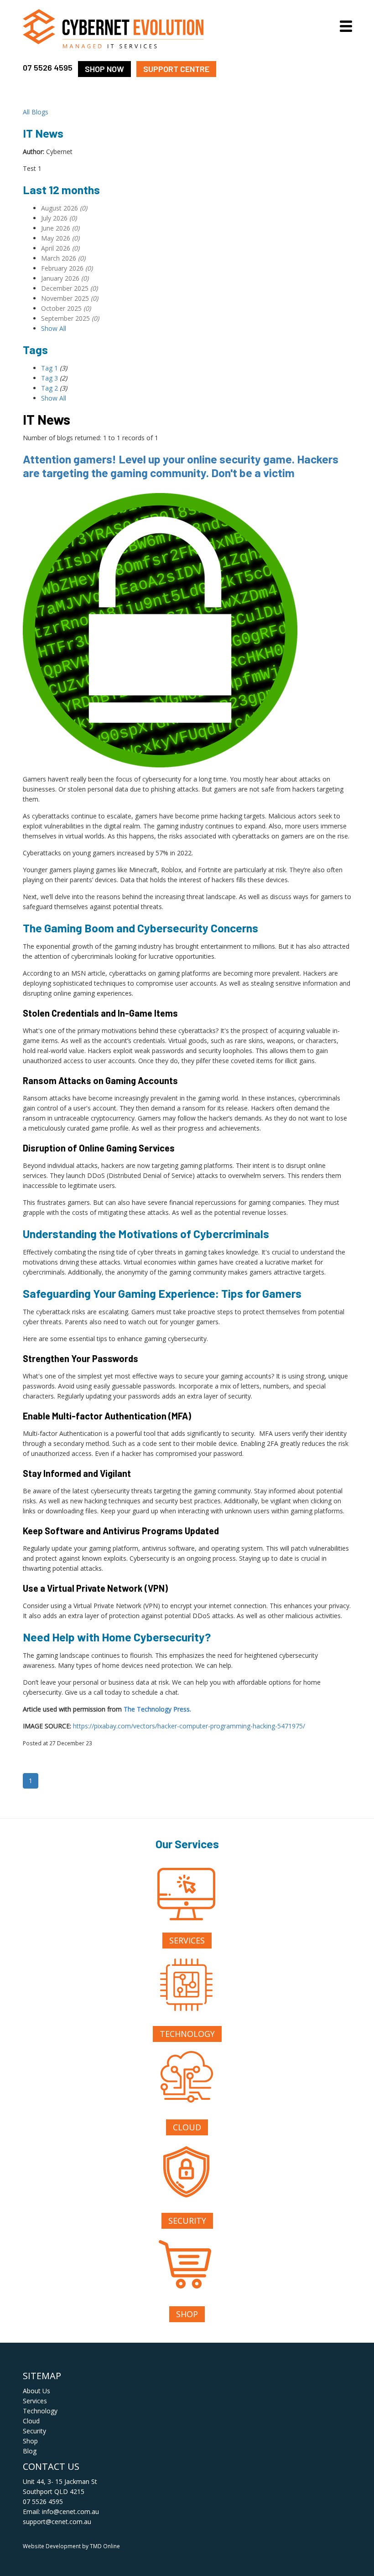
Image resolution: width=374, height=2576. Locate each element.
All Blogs (36, 112)
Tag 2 (49, 388)
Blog (30, 2451)
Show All (54, 328)
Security (187, 2221)
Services (187, 1940)
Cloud (187, 2127)
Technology (187, 2034)
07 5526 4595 (48, 67)
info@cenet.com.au (70, 2512)
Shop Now (104, 69)
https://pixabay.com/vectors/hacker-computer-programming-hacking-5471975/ (189, 1726)
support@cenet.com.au (57, 2522)
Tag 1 (49, 368)
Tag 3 (49, 378)
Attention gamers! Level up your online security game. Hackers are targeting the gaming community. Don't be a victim (181, 466)
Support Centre (176, 69)
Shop (187, 2314)
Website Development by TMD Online (71, 2546)
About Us (36, 2391)
